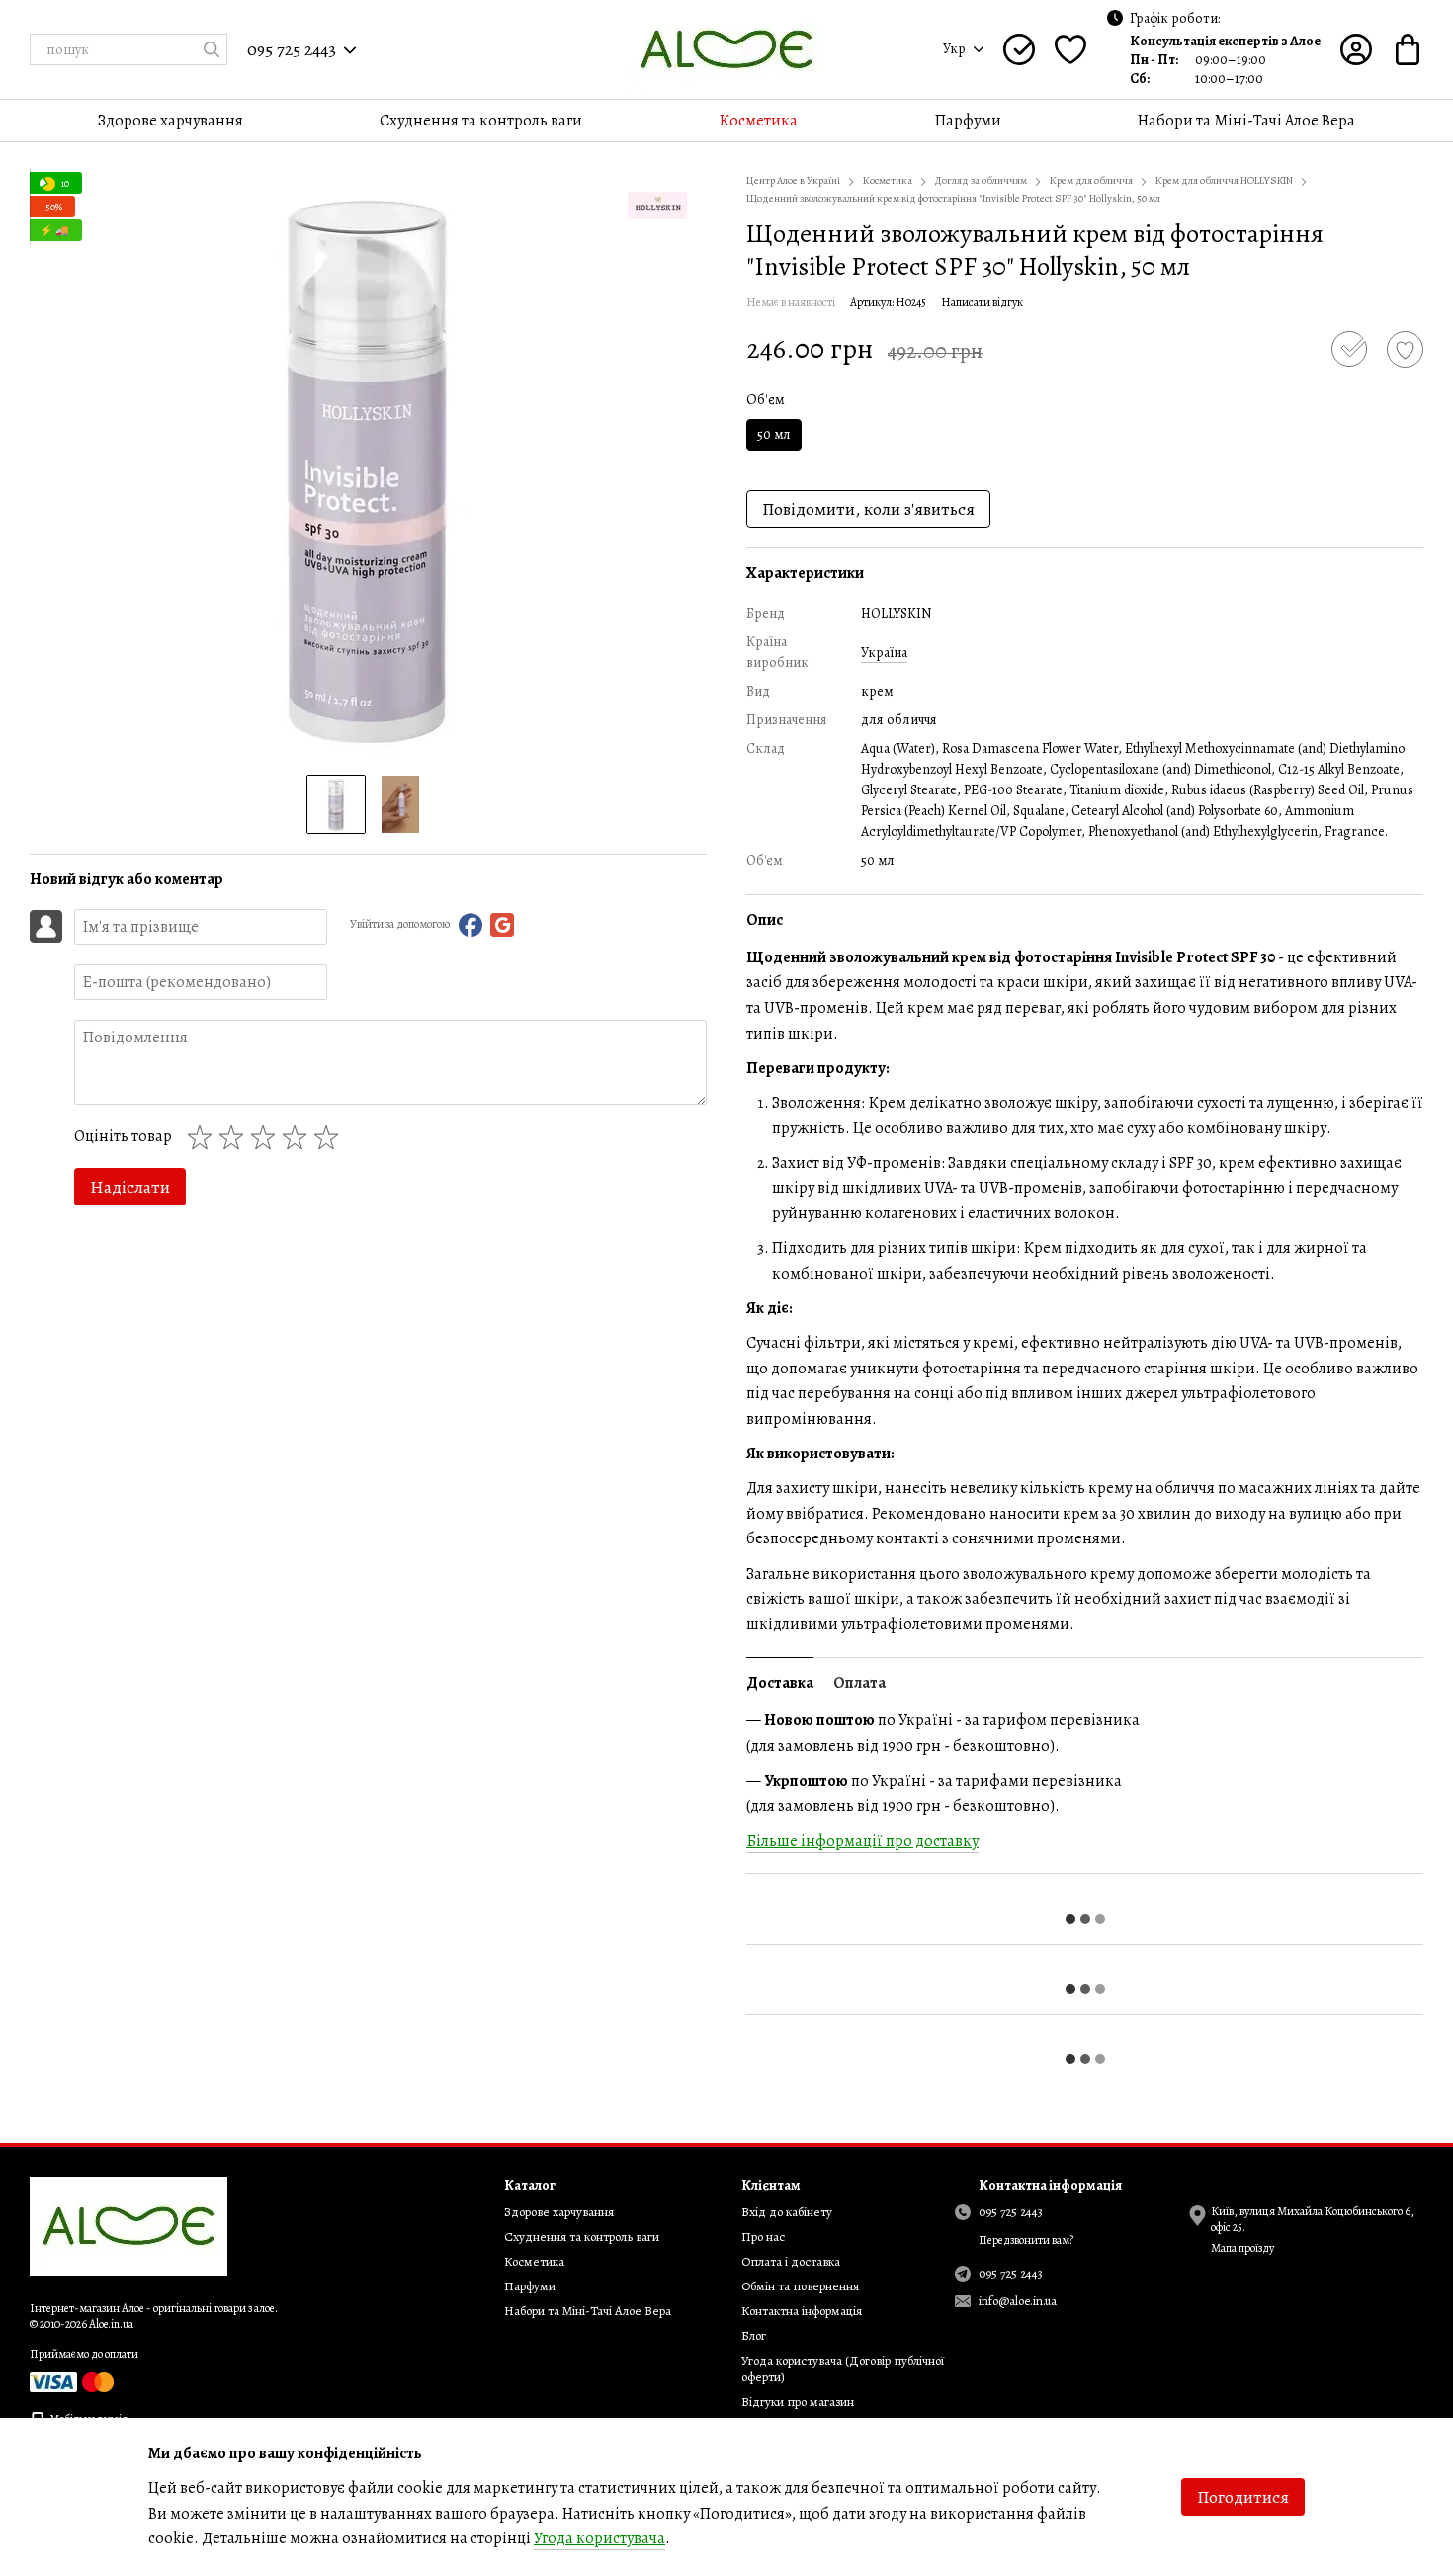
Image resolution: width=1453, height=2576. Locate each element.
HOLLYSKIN (897, 613)
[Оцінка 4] (299, 1137)
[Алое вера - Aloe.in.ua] (128, 2225)
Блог (754, 2335)
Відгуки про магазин (798, 2402)
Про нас (763, 2237)
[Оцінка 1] (204, 1137)
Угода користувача (599, 2538)
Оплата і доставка (791, 2261)
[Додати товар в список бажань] (1405, 349)
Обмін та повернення (800, 2286)
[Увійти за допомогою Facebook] (470, 925)
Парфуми (968, 121)
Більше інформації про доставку (862, 1841)
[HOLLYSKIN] (657, 206)
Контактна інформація (802, 2311)
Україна (884, 653)
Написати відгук (982, 302)
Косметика (758, 121)
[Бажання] (1070, 49)
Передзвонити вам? (1026, 2241)
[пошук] (212, 49)
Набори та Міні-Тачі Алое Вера (1246, 121)
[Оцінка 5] (330, 1137)
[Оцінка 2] (235, 1137)
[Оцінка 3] (267, 1137)
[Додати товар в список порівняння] (1349, 349)
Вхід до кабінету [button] (787, 2212)
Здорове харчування (171, 121)
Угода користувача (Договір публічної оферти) (843, 2368)
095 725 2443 (292, 49)
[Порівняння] (1019, 49)
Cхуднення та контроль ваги (481, 121)
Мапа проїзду (1242, 2248)
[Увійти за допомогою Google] (502, 925)
